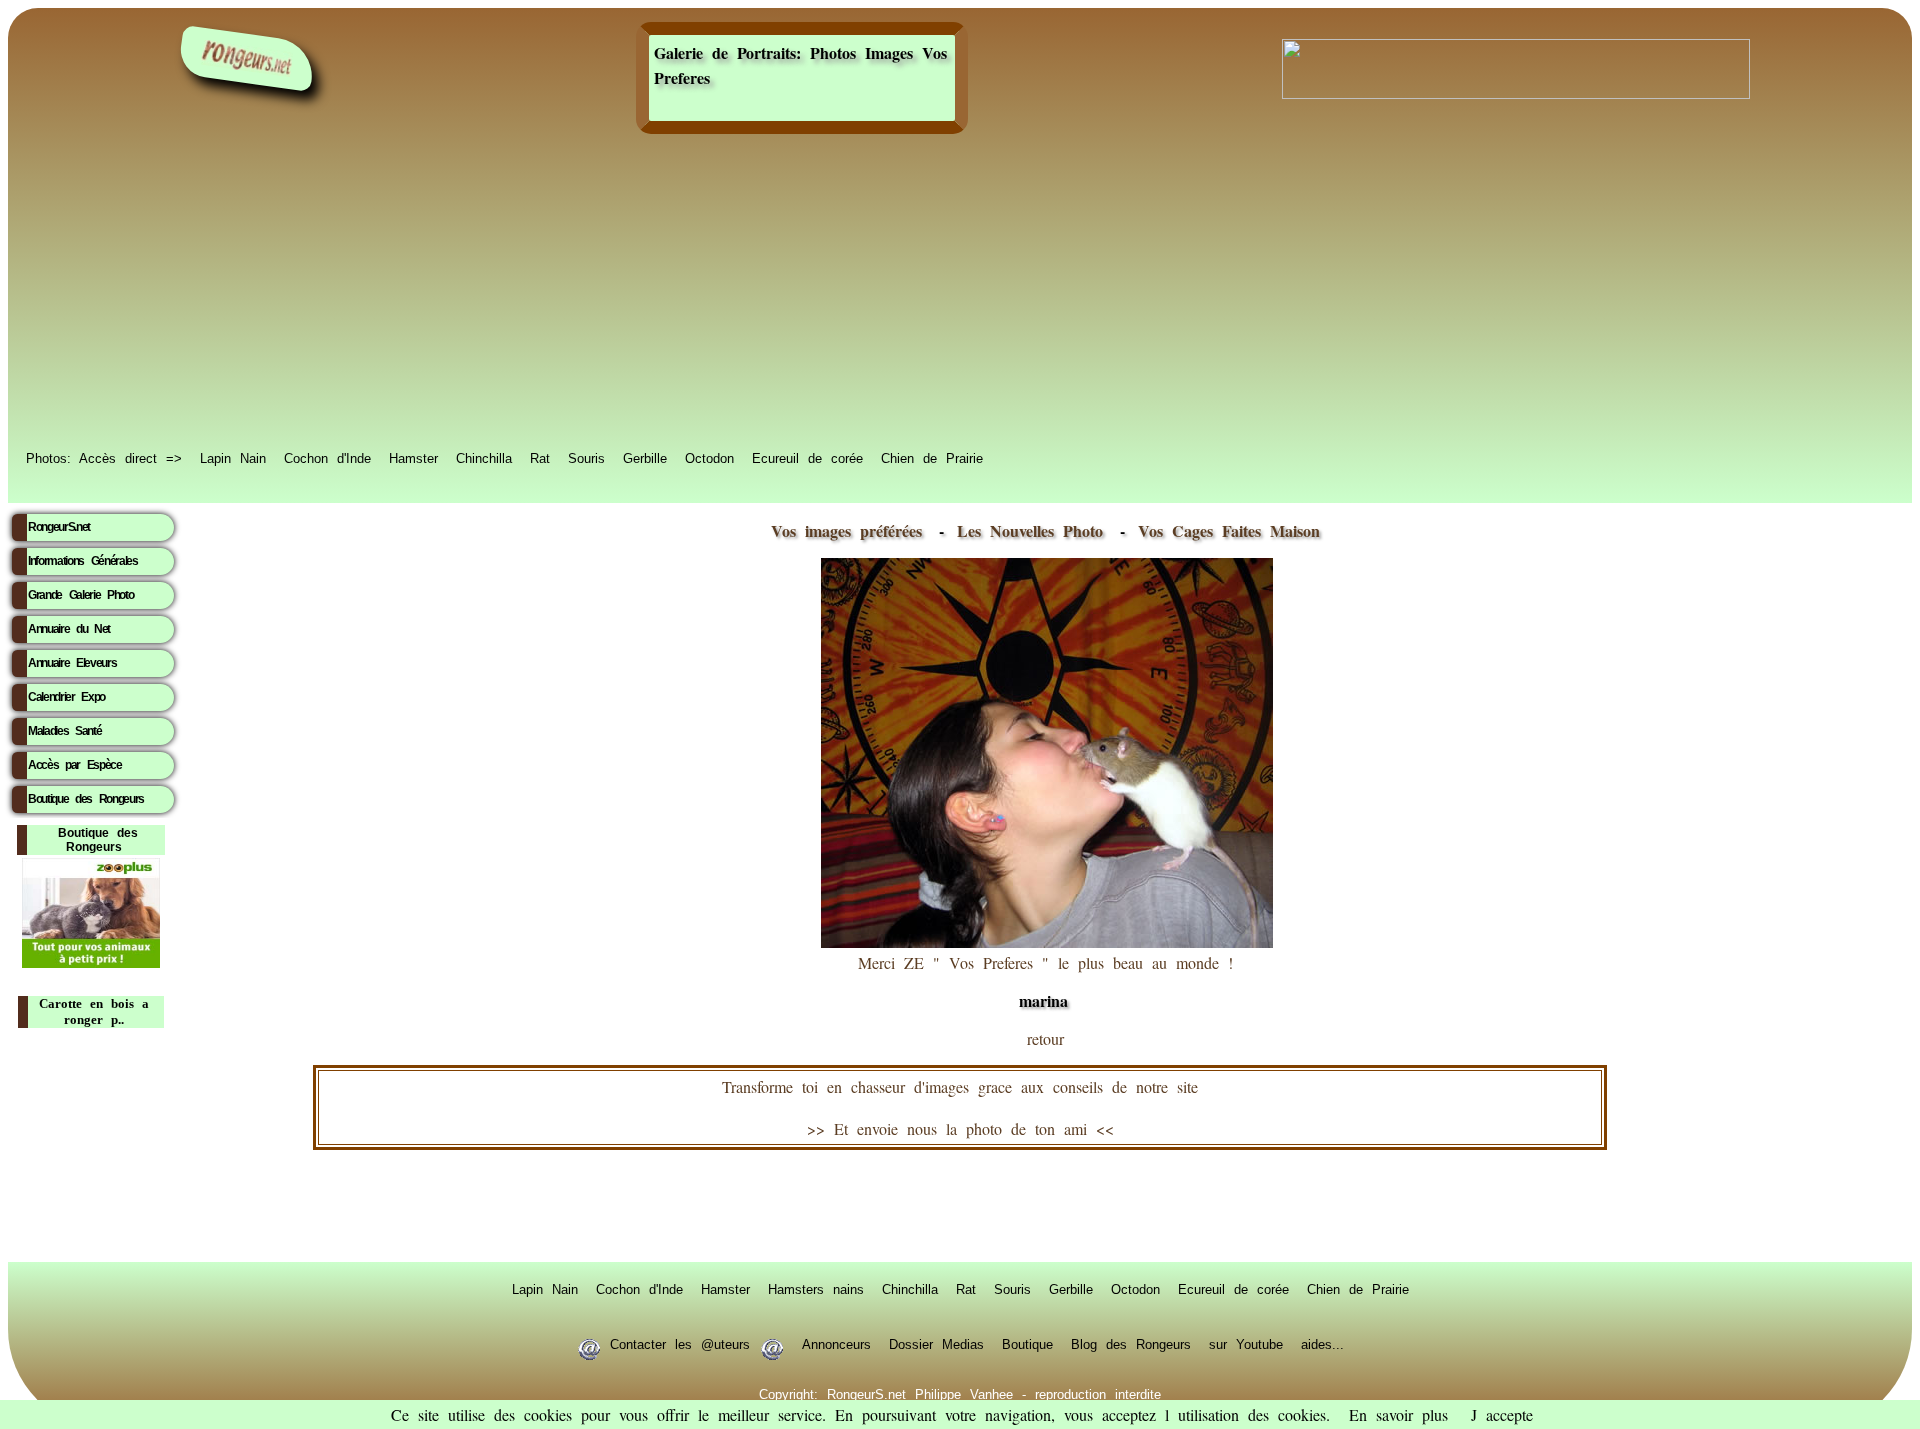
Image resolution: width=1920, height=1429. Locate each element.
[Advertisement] (960, 292)
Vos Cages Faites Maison (1224, 530)
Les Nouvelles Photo (1034, 530)
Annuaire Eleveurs (72, 663)
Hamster (413, 457)
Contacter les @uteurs (680, 1343)
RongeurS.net (59, 527)
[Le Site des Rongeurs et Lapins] (247, 58)
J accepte (1502, 1414)
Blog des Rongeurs (1131, 1343)
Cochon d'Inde (327, 457)
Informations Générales (83, 561)
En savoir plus (1398, 1414)
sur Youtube (1246, 1343)
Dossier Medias (936, 1343)
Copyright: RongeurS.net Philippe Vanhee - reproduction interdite (960, 1393)
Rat (540, 457)
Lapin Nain (233, 457)
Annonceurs (836, 1343)
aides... (1322, 1343)
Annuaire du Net (69, 629)
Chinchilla (484, 457)
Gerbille (645, 457)
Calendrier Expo (66, 697)
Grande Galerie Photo (80, 595)
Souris (586, 457)
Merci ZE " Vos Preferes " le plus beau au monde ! (1045, 982)
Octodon (709, 457)
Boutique (1027, 1343)
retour (1045, 1038)
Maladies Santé (64, 731)
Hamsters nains (816, 1288)
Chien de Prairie (932, 457)
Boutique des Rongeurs (86, 799)
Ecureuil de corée (807, 457)
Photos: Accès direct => (104, 457)
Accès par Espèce (75, 765)
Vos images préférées (846, 530)
